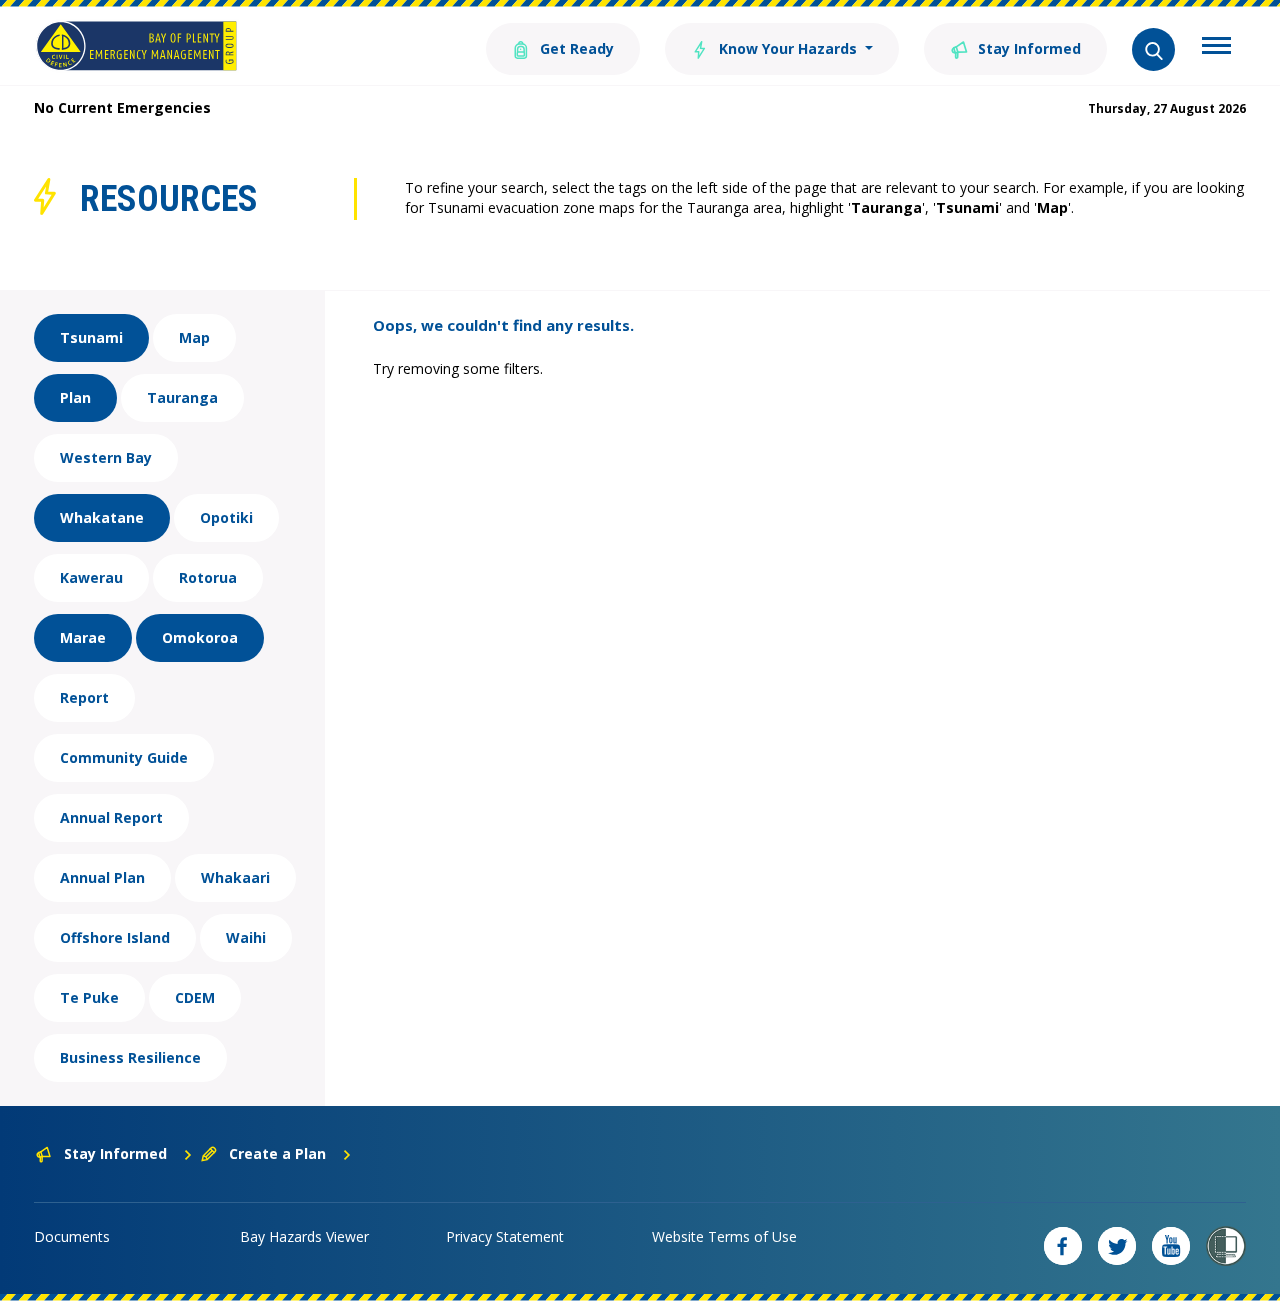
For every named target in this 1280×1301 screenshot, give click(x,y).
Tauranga (182, 397)
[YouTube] (1171, 1246)
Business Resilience (130, 1057)
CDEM (195, 997)
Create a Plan (277, 1153)
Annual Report (111, 817)
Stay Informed (1027, 48)
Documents (72, 1236)
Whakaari (235, 877)
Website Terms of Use (724, 1236)
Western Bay (106, 457)
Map (194, 337)
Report (84, 697)
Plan (75, 397)
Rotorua (208, 577)
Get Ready (575, 48)
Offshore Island (115, 937)
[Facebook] (1063, 1246)
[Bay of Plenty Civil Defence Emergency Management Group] (136, 46)
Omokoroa (200, 637)
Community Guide (124, 757)
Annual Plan (102, 877)
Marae (83, 637)
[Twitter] (1117, 1246)
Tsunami (91, 337)
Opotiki (226, 517)
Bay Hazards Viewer (304, 1236)
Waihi (246, 937)
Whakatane (102, 517)
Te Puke (89, 997)
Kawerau (91, 577)
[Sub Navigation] (1216, 48)
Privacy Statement (505, 1236)
